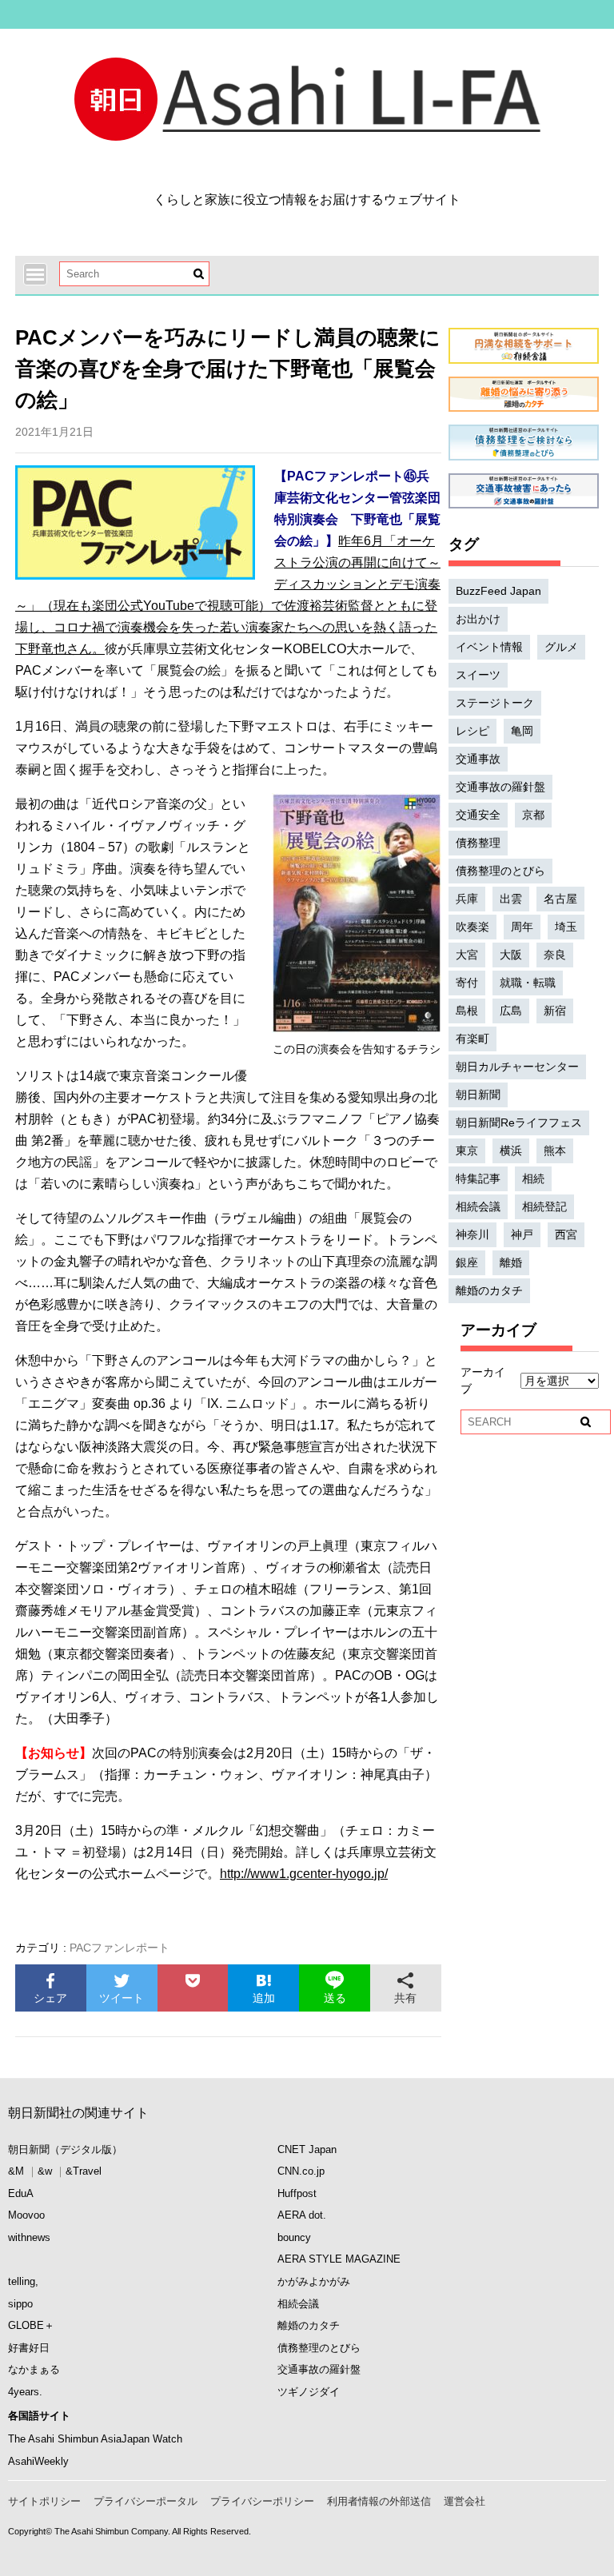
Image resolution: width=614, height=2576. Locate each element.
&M (16, 2171)
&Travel (84, 2171)
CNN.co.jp (301, 2171)
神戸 (522, 1234)
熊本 (555, 1150)
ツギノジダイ (309, 2392)
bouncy (294, 2237)
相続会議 (478, 1206)
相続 (533, 1178)
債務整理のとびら (500, 871)
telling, (23, 2281)
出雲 (511, 899)
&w (45, 2171)
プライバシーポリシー (262, 2501)
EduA (21, 2193)
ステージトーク (495, 703)
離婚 (511, 1262)
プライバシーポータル (146, 2501)
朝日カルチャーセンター (517, 1067)
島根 (467, 1011)
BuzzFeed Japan (498, 591)
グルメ (561, 647)
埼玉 (566, 927)
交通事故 (478, 759)
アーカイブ (483, 1380)
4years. (25, 2392)
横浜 (511, 1150)
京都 (533, 815)
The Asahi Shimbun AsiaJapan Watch (95, 2439)
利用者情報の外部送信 (379, 2501)
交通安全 (478, 815)
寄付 (467, 983)
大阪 (511, 955)
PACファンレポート (120, 1948)
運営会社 (464, 2501)
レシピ (472, 731)
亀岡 (522, 731)
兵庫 (467, 899)
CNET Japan (307, 2149)
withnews (29, 2237)
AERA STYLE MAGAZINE (339, 2259)
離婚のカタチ (489, 1290)
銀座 (467, 1262)
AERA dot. (302, 2215)
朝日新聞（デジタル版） (65, 2149)
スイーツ (478, 675)
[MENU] (35, 274)
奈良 (555, 955)
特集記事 (478, 1178)
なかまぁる (34, 2369)
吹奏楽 (472, 927)
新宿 (555, 1011)
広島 (511, 1011)
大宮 (467, 955)
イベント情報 (489, 647)
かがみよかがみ (314, 2281)
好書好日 (29, 2348)
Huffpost (297, 2193)
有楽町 (472, 1039)
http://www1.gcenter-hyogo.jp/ (304, 1874)
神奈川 (472, 1234)
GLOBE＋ (31, 2325)
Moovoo (26, 2215)
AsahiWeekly (38, 2461)
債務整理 (478, 843)
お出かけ (478, 619)
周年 (522, 927)
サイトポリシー (44, 2501)
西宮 (566, 1234)
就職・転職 (528, 983)
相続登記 (544, 1206)
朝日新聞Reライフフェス (519, 1123)
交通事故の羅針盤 (500, 787)
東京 (467, 1150)
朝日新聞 (478, 1095)
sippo (20, 2304)
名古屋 (560, 899)
